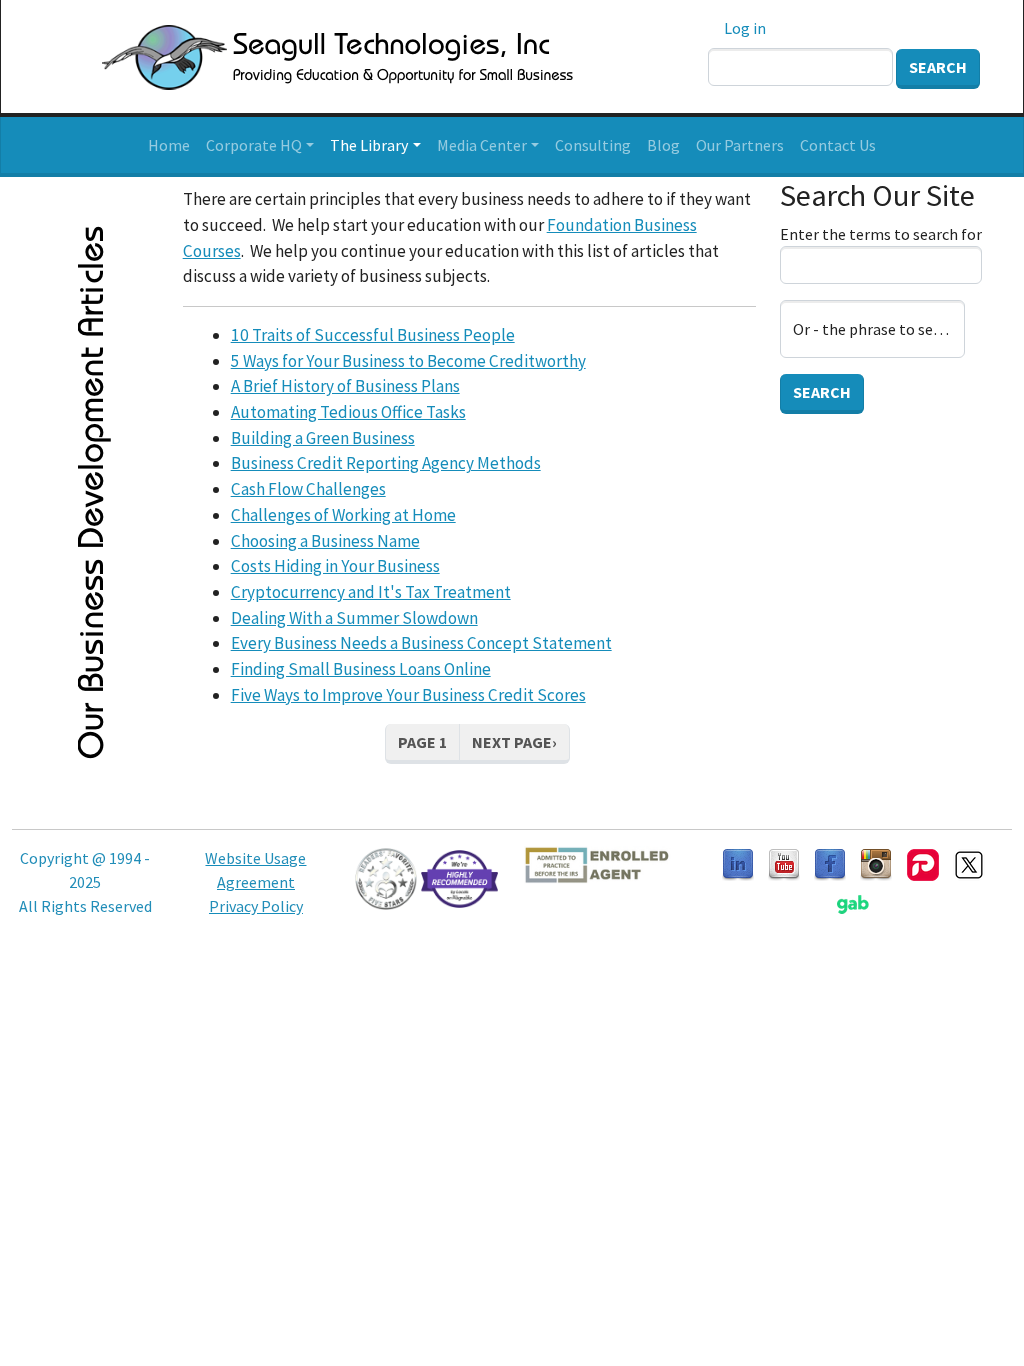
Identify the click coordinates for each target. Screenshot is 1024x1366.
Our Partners (740, 145)
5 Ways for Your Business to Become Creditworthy (408, 361)
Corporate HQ (254, 145)
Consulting (593, 145)
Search (938, 67)
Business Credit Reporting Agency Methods (386, 463)
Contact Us (838, 145)
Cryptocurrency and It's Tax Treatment (371, 592)
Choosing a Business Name (325, 541)
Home (169, 145)
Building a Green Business (323, 438)
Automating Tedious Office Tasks (348, 412)
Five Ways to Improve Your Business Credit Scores (408, 695)
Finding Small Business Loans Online (361, 669)
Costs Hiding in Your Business (335, 566)
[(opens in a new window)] (784, 863)
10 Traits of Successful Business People (373, 335)
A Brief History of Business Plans (345, 386)
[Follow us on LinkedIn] (738, 863)
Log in (745, 28)
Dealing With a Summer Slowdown (354, 618)
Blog (663, 145)
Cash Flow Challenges (308, 489)
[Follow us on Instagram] (876, 863)
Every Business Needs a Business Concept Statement (421, 643)
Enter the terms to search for (881, 234)
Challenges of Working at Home (343, 515)
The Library (369, 145)
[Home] (313, 57)
